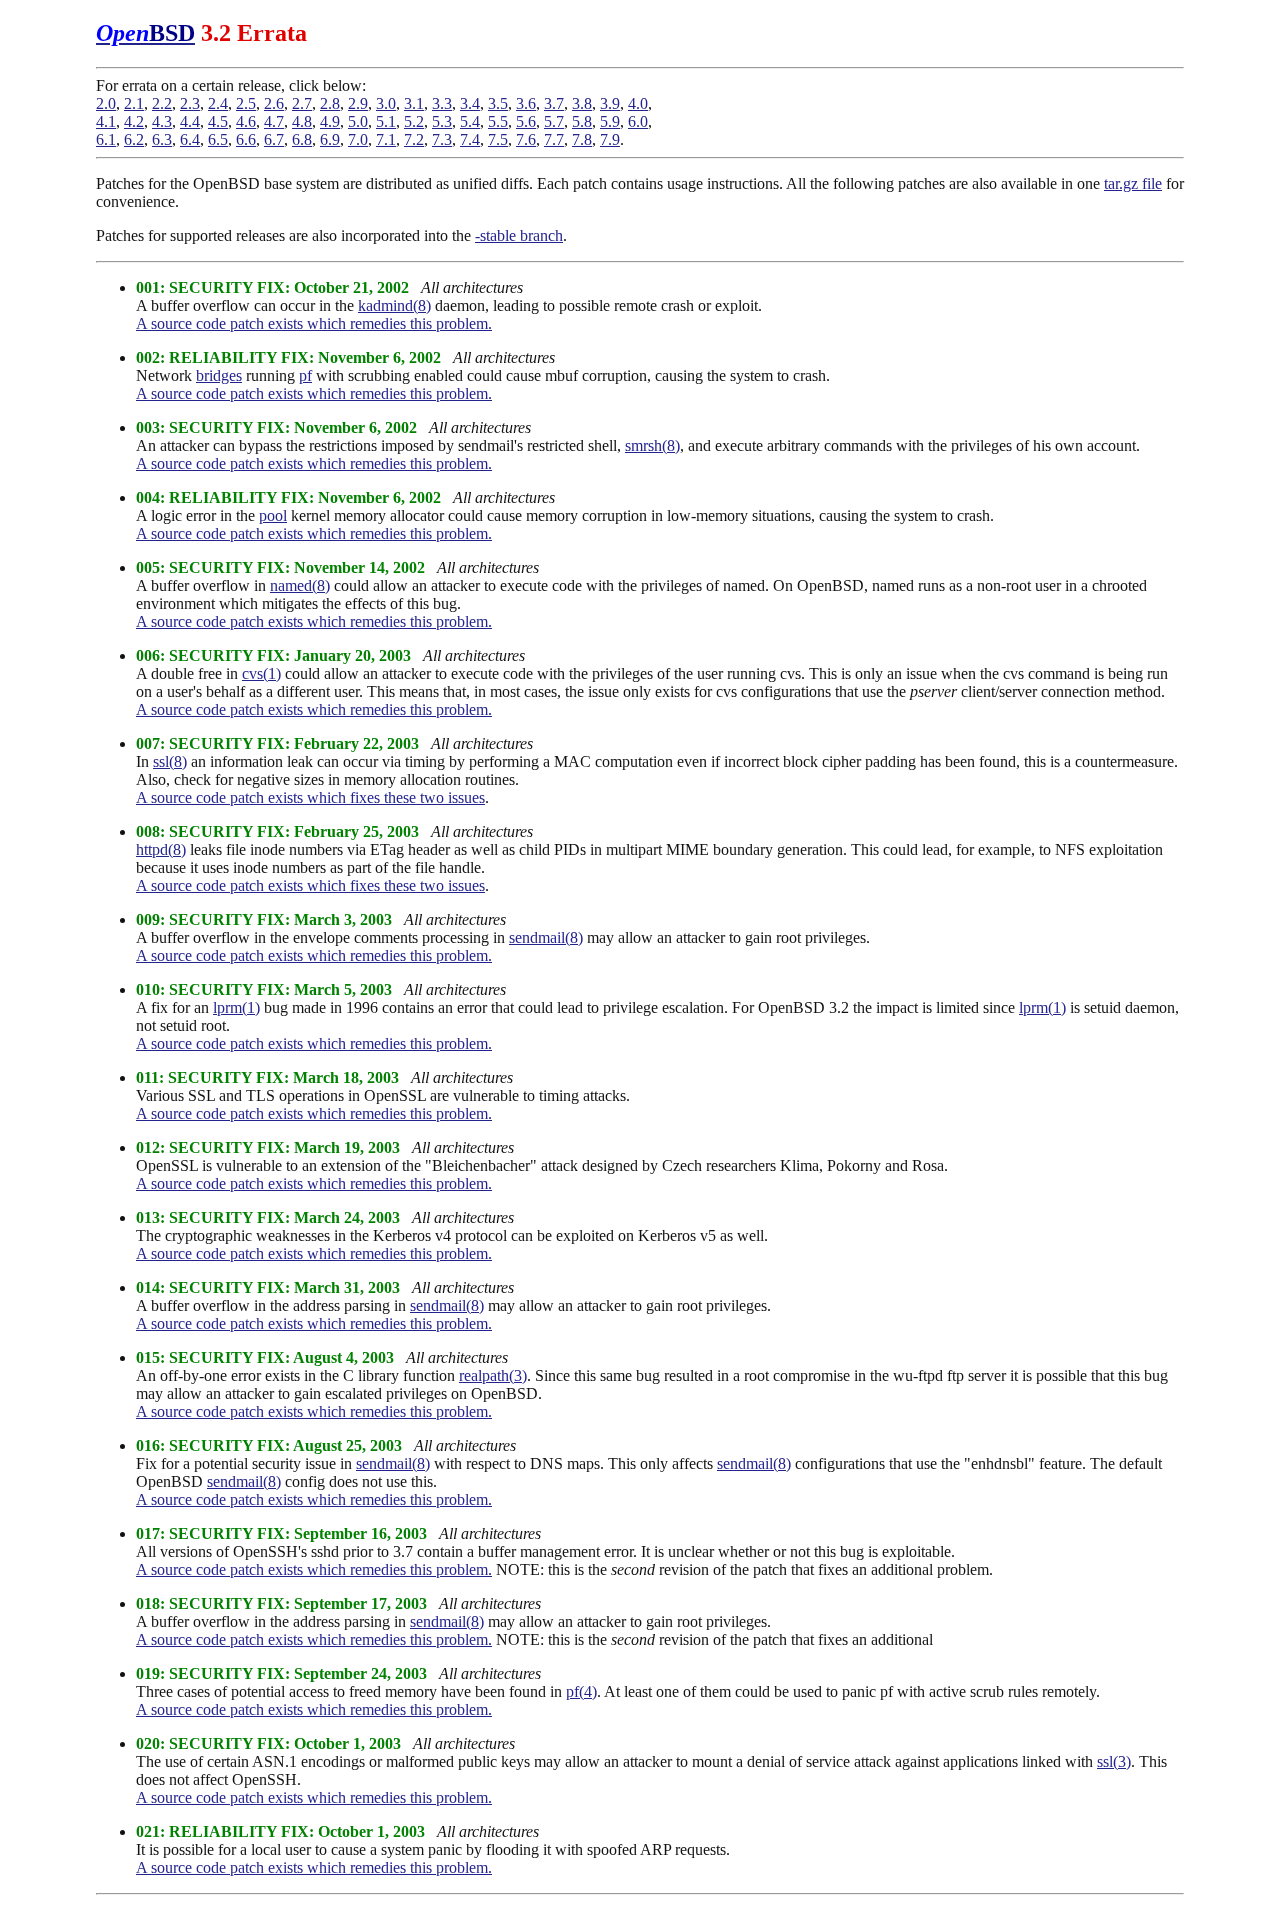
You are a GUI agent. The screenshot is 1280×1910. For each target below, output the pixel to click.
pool (273, 515)
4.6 (246, 121)
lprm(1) (236, 1007)
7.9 (610, 139)
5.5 (498, 121)
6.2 (134, 139)
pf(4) (581, 1691)
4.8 (302, 121)
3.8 (582, 103)
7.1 (386, 139)
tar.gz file (1133, 183)
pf (305, 375)
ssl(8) (170, 761)
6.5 (218, 139)
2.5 (246, 103)
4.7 (274, 121)
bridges (219, 375)
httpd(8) (161, 849)
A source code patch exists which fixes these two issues (310, 797)
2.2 (162, 103)
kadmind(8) (394, 305)
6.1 (106, 139)
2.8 (330, 103)
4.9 (330, 121)
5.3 (442, 121)
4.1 (106, 121)
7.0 (358, 139)
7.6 (526, 139)
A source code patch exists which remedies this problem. (314, 323)
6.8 (302, 139)
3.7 (554, 103)
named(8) (300, 585)
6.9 (330, 139)
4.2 (134, 121)
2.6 (274, 103)
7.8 (582, 139)
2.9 (358, 103)
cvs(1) (261, 673)
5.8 (582, 121)
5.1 (386, 121)
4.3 (162, 121)
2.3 (190, 103)
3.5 (498, 103)
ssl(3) (1114, 1761)
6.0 (638, 121)
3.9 (610, 103)
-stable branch (519, 235)
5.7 (554, 121)
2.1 (134, 103)
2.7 (302, 103)
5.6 (526, 121)
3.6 (526, 103)
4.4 (190, 121)
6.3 (162, 139)
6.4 (190, 139)
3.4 (470, 103)
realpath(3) (493, 1375)
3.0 (386, 103)
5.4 (470, 121)
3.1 (414, 103)
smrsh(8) (652, 445)
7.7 (554, 139)
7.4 (470, 139)
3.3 (442, 103)
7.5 (498, 139)
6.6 (246, 139)
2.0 (106, 103)
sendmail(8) (546, 937)
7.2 (414, 139)
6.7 (274, 139)
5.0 (358, 121)
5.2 (414, 121)
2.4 (218, 103)
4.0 (638, 103)
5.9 (610, 121)
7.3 (442, 139)
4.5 (218, 121)
